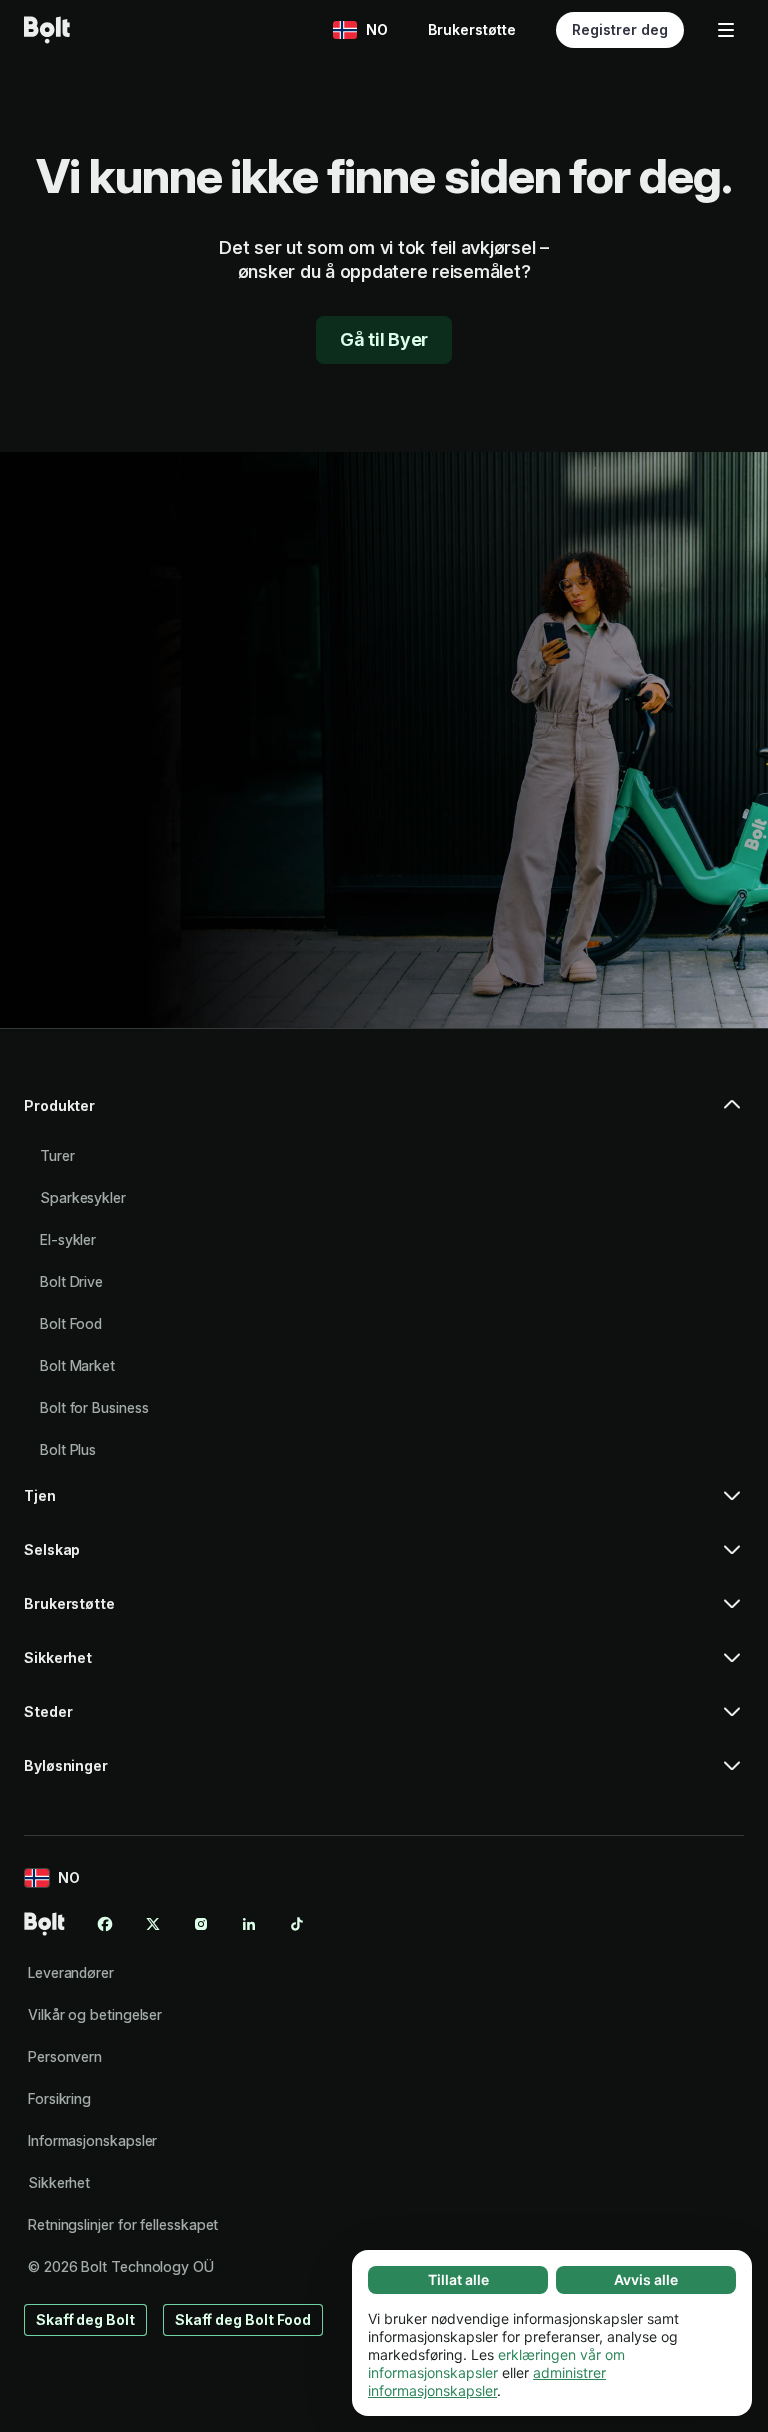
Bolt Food (71, 1323)
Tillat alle (458, 2279)
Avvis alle (646, 2279)
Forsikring (59, 2098)
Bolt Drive (71, 1281)
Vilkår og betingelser (95, 2014)
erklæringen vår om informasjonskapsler (496, 2363)
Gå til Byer (384, 339)
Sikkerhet (59, 2182)
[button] (384, 1114)
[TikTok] (297, 1924)
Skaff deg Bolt (85, 2319)
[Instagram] (201, 1924)
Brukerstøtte (472, 29)
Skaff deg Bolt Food (243, 2319)
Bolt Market (77, 1365)
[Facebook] (105, 1924)
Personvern (65, 2056)
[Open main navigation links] (726, 30)
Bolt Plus (68, 1449)
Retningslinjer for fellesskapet (123, 2224)
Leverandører (71, 1972)
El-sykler (68, 1239)
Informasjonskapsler (92, 2140)
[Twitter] (153, 1924)
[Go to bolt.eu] (47, 30)
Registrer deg (620, 29)
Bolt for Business (94, 1407)
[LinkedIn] (249, 1924)
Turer (57, 1155)
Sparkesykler (83, 1197)
